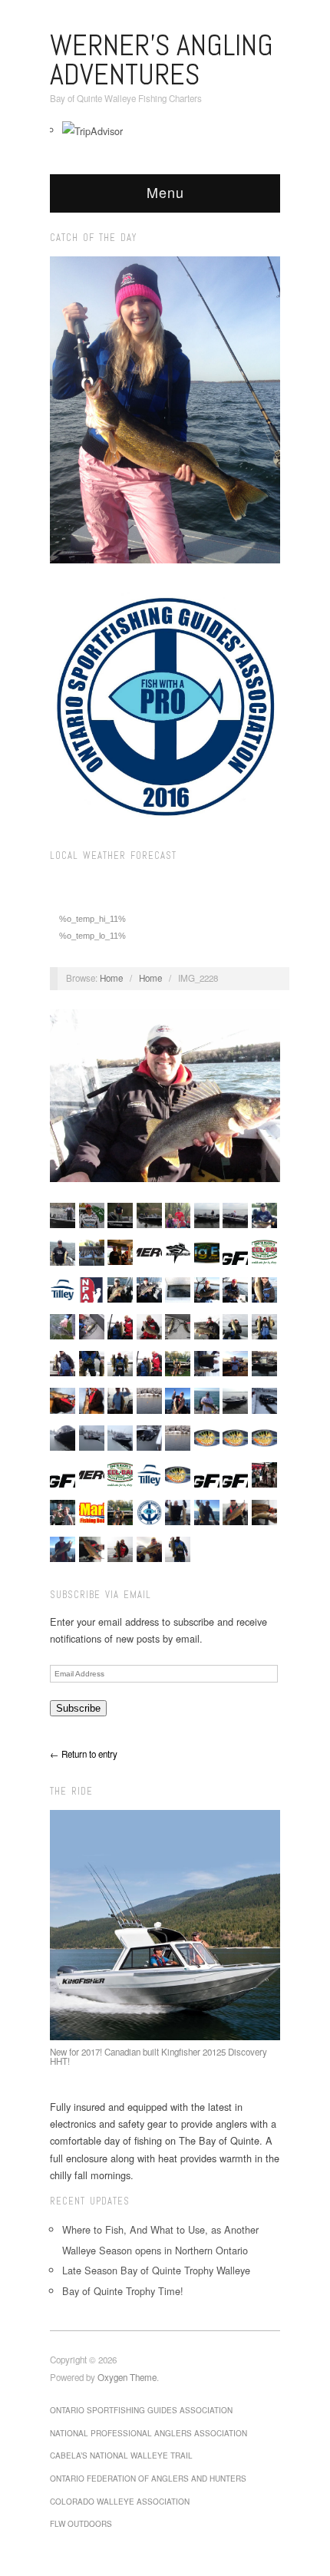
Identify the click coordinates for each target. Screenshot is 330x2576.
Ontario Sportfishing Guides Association (141, 2410)
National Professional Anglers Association (148, 2433)
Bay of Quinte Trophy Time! (123, 2291)
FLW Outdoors (81, 2524)
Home (111, 978)
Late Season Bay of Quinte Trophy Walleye (156, 2270)
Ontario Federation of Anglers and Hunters (148, 2479)
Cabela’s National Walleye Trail (121, 2455)
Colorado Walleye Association (120, 2502)
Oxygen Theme (127, 2377)
